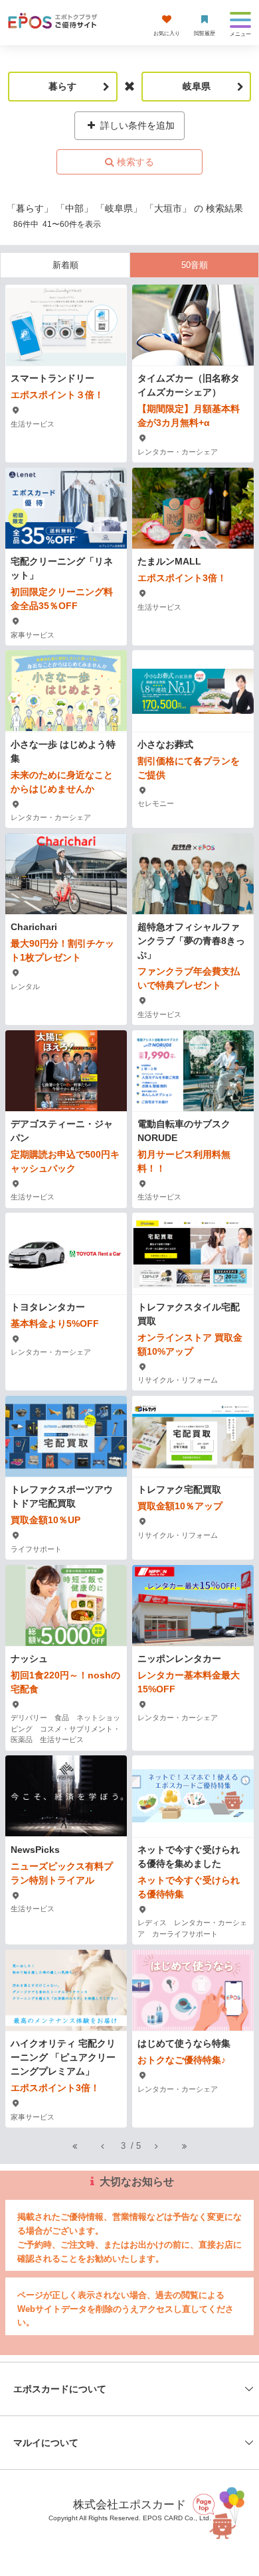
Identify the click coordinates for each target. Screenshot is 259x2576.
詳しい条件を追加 (136, 125)
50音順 (195, 265)
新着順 (65, 265)
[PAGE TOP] (220, 2511)
